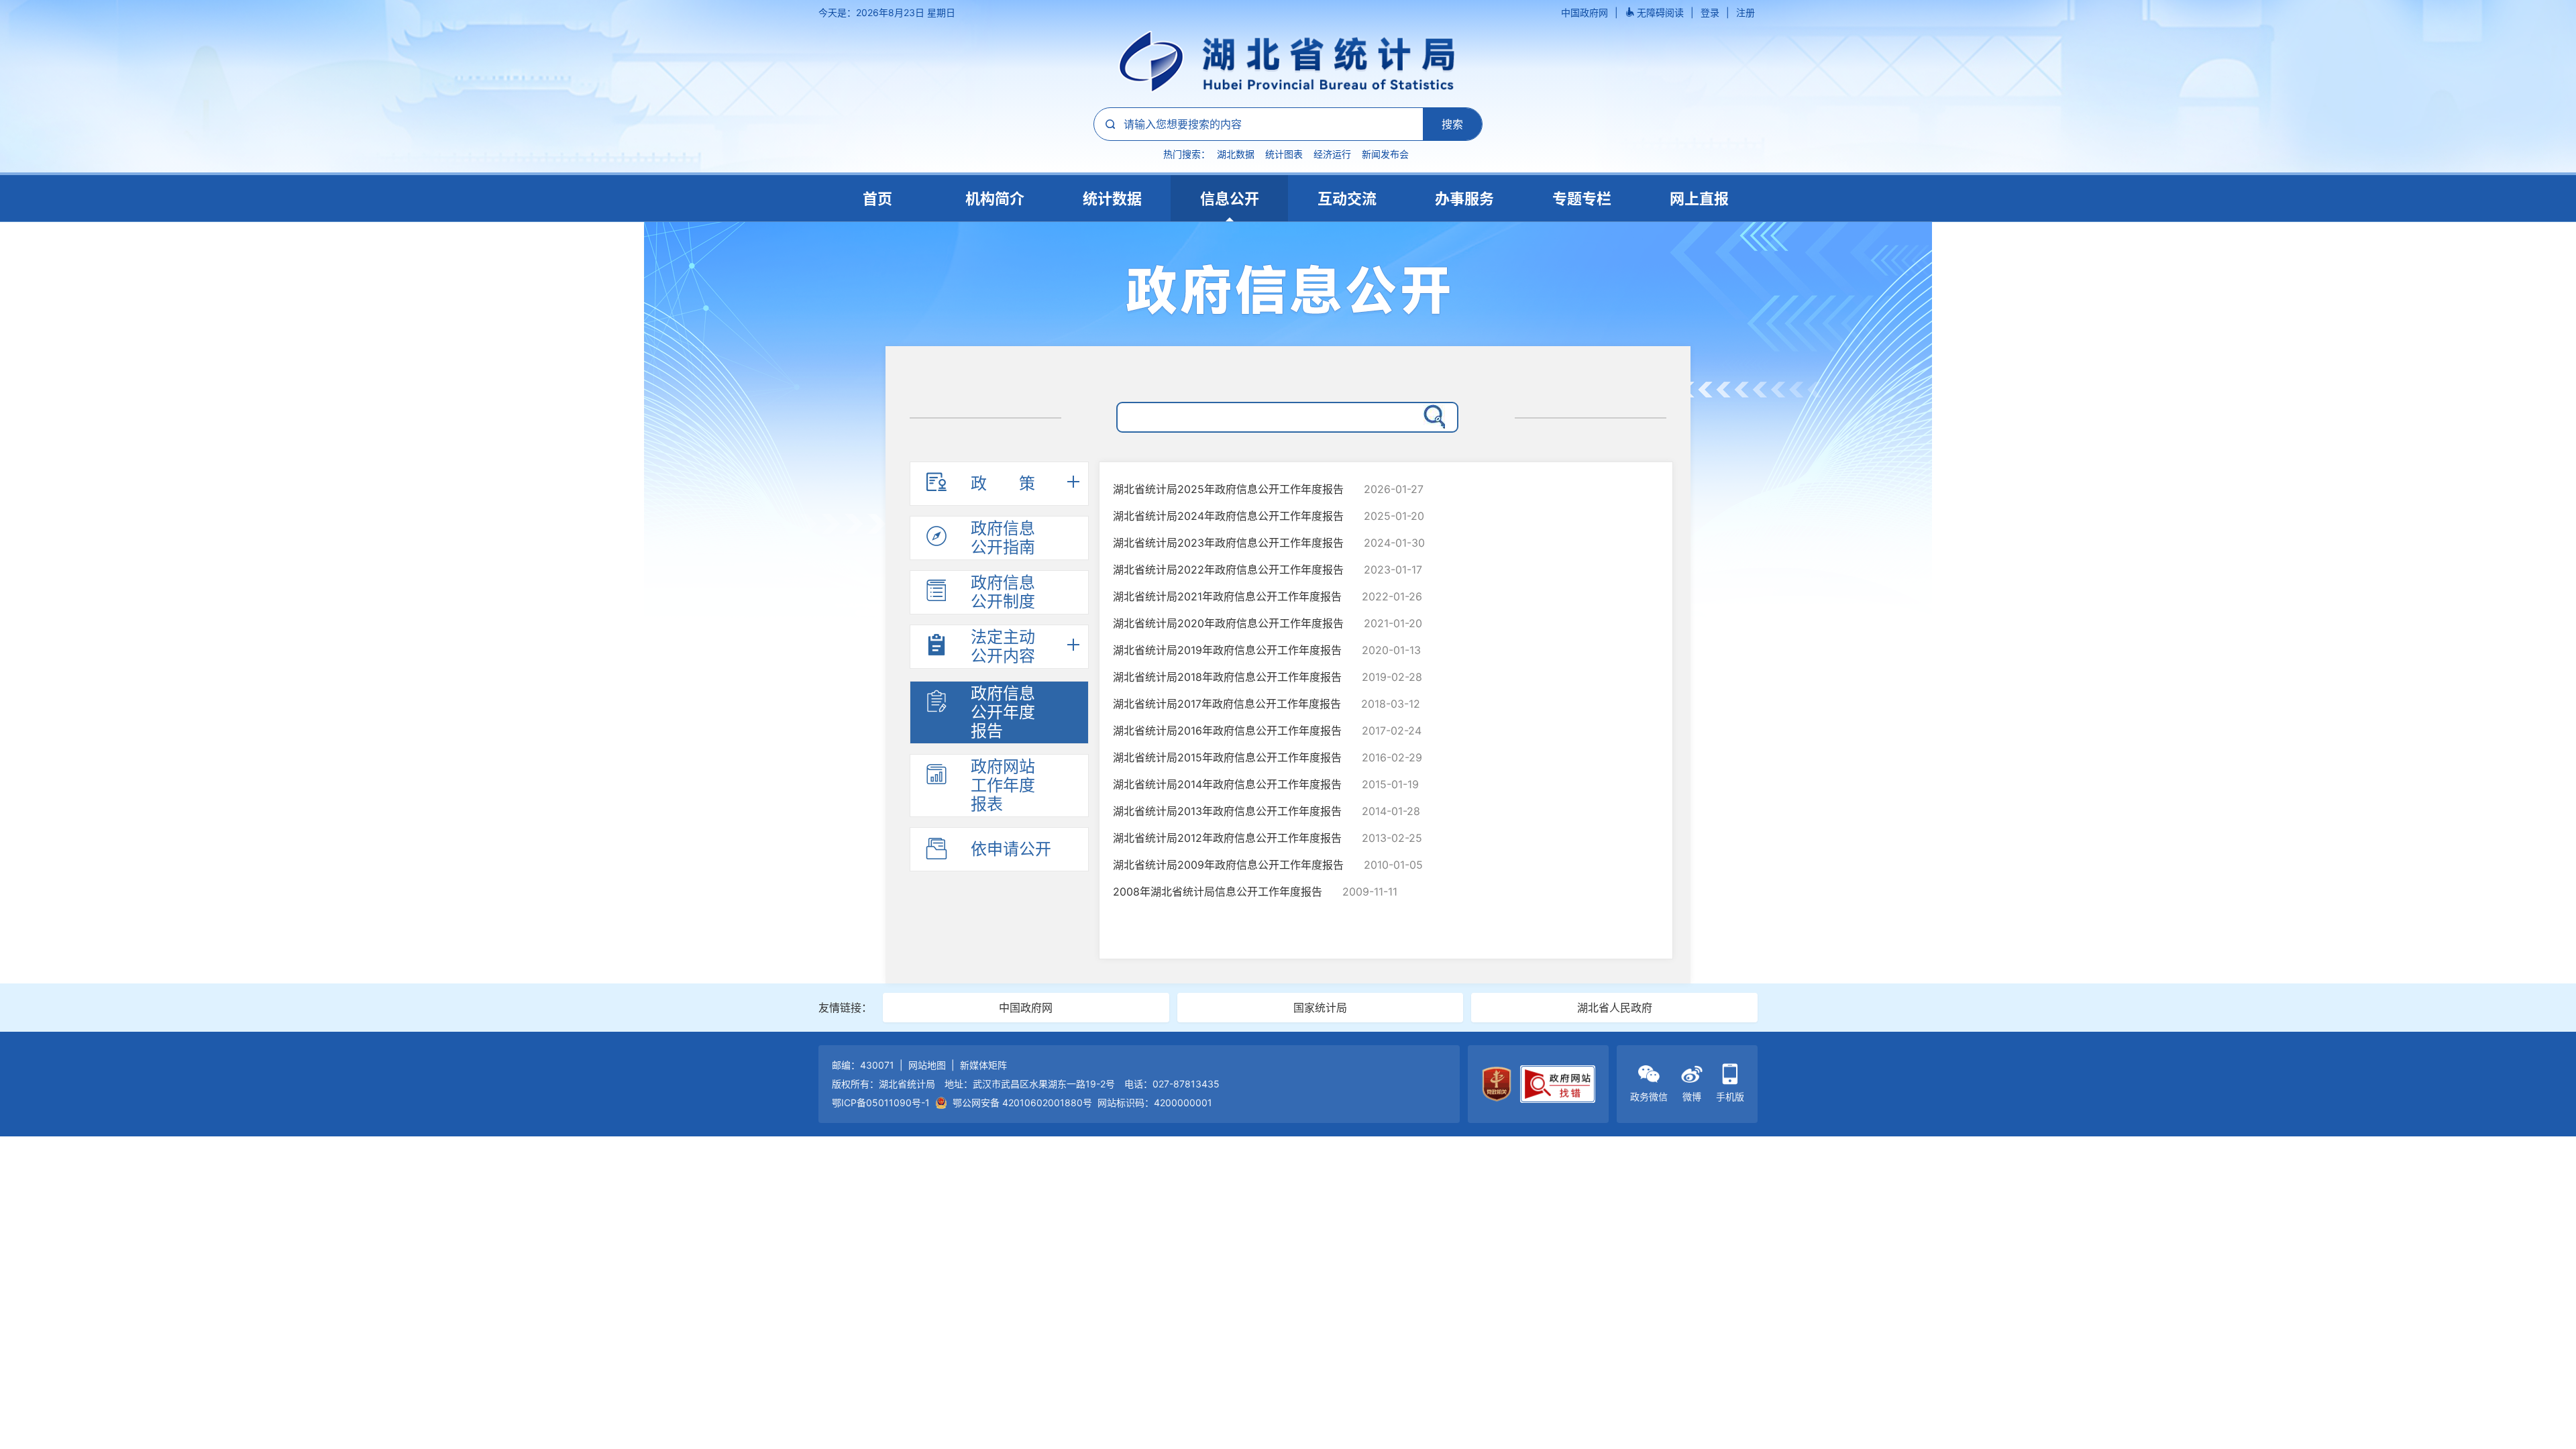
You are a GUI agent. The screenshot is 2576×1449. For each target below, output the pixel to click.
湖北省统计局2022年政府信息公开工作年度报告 (1228, 570)
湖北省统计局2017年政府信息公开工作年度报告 (1227, 704)
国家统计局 (1320, 1008)
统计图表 (1284, 154)
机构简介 (995, 199)
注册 (1746, 12)
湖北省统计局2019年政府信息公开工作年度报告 (1227, 650)
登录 (1710, 12)
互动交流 (1347, 199)
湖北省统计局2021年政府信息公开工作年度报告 (1227, 596)
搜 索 (1432, 415)
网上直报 (1699, 199)
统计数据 (1112, 199)
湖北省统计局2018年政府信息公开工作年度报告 (1227, 677)
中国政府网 (1585, 12)
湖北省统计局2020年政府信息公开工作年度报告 (1228, 623)
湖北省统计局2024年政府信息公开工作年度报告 (1228, 516)
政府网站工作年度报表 (1003, 785)
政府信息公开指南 (1003, 538)
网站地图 (927, 1065)
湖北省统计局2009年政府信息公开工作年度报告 (1228, 865)
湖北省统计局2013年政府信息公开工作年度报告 (1227, 811)
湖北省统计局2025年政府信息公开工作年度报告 (1228, 489)
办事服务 (1464, 199)
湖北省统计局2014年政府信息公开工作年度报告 (1227, 784)
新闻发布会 (1385, 154)
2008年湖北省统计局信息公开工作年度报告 (1218, 892)
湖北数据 (1236, 154)
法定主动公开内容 (1003, 646)
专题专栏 (1582, 199)
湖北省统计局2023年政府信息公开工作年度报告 (1228, 543)
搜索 (1452, 124)
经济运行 (1332, 154)
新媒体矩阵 (983, 1065)
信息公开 (1230, 199)
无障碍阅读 (1660, 12)
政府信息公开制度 (1003, 592)
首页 (877, 199)
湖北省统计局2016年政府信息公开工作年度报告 (1227, 731)
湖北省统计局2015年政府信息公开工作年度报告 (1227, 757)
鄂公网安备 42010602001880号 (1022, 1103)
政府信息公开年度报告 (1003, 712)
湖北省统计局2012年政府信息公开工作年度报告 (1227, 838)
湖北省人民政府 (1615, 1008)
